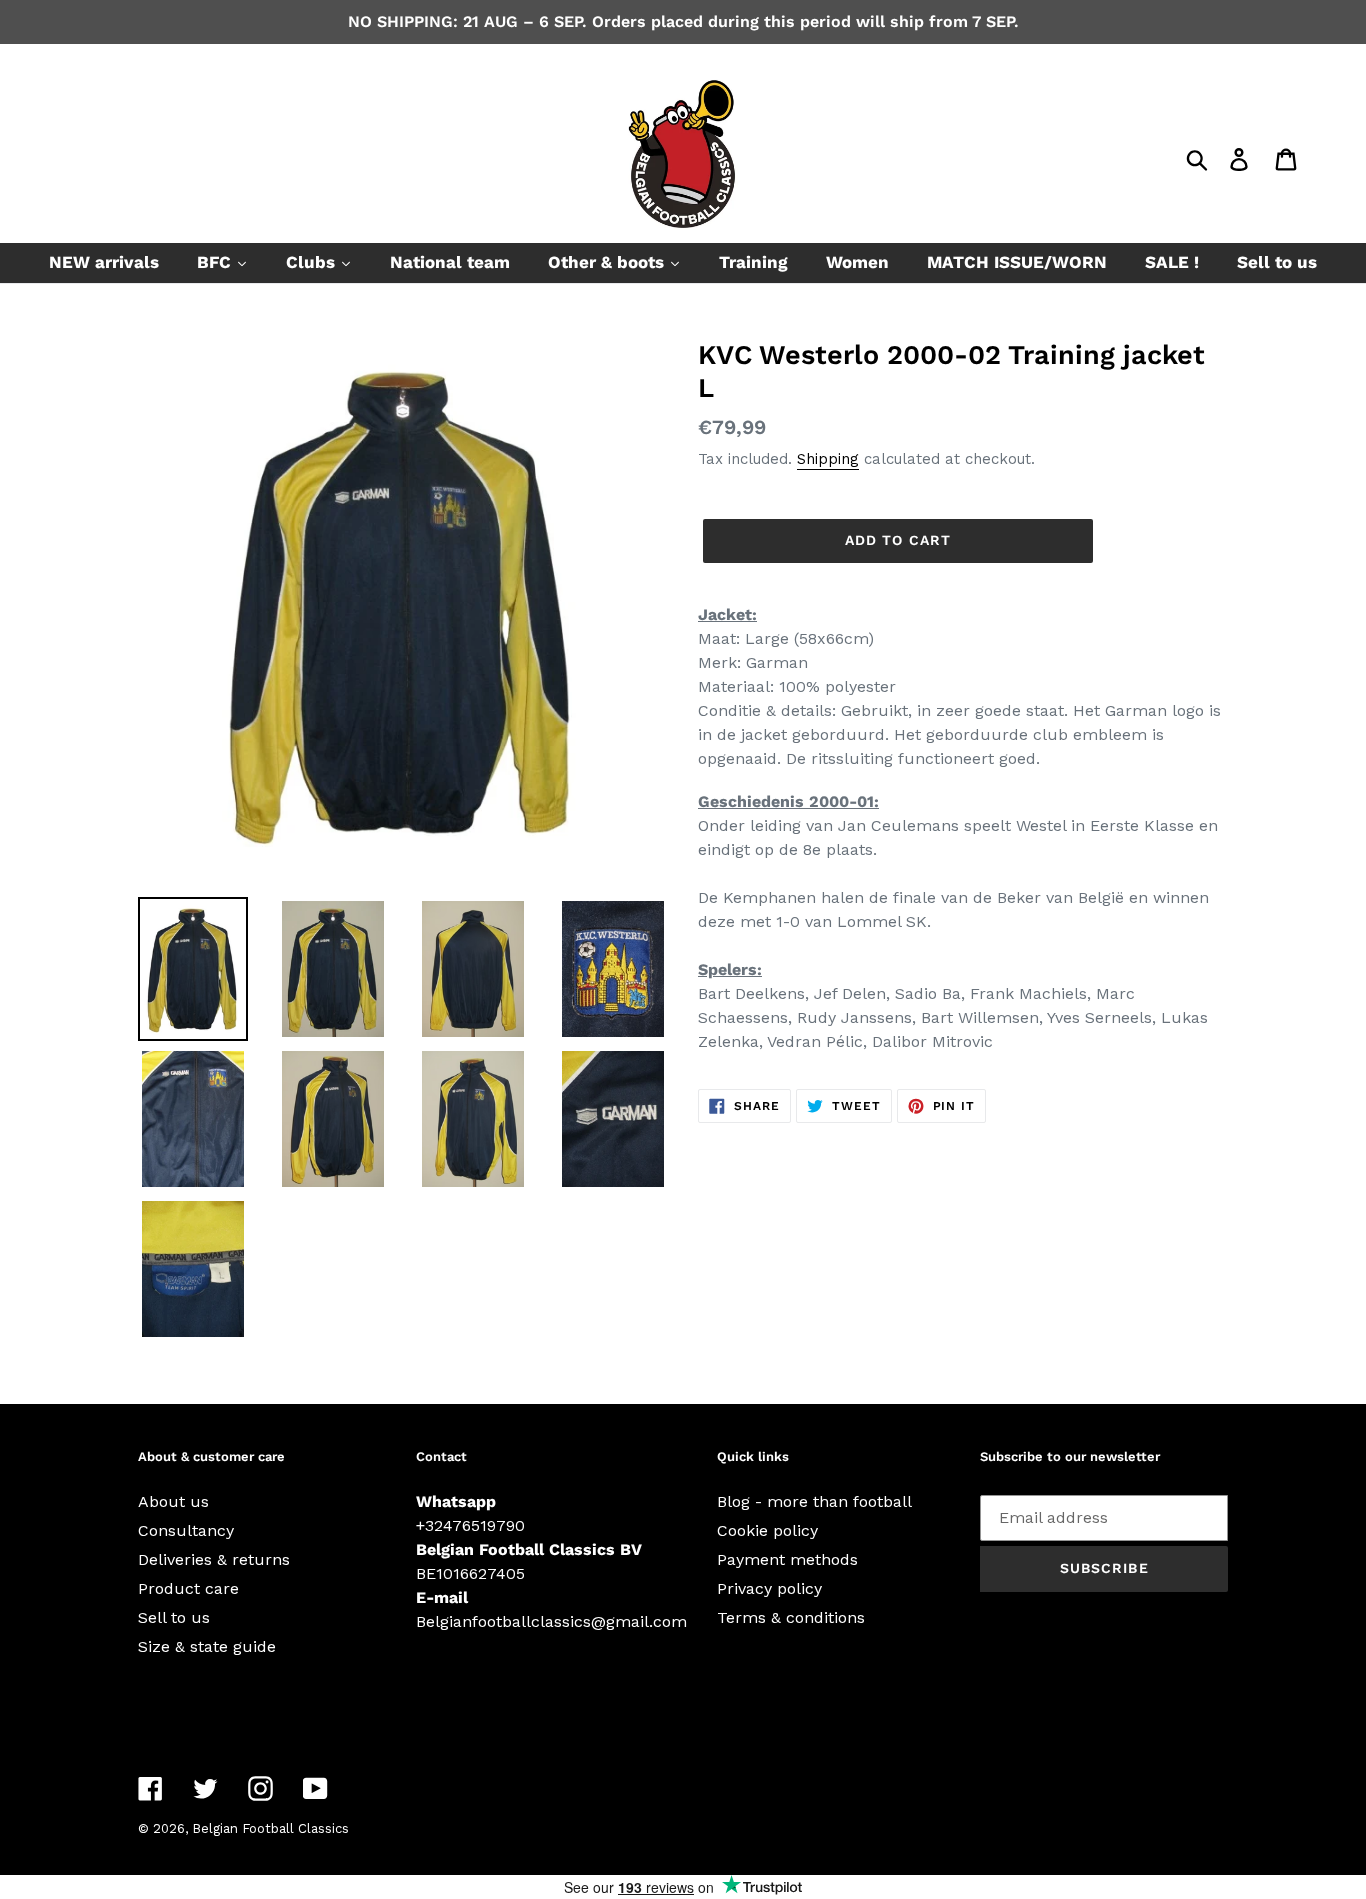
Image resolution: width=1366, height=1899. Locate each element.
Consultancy (186, 1530)
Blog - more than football (814, 1501)
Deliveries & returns (214, 1559)
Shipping (828, 459)
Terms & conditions (791, 1617)
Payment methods (787, 1559)
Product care (188, 1588)
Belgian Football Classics (270, 1828)
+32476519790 (470, 1525)
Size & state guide (207, 1646)
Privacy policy (769, 1588)
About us (173, 1501)
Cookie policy (767, 1530)
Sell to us (174, 1617)
